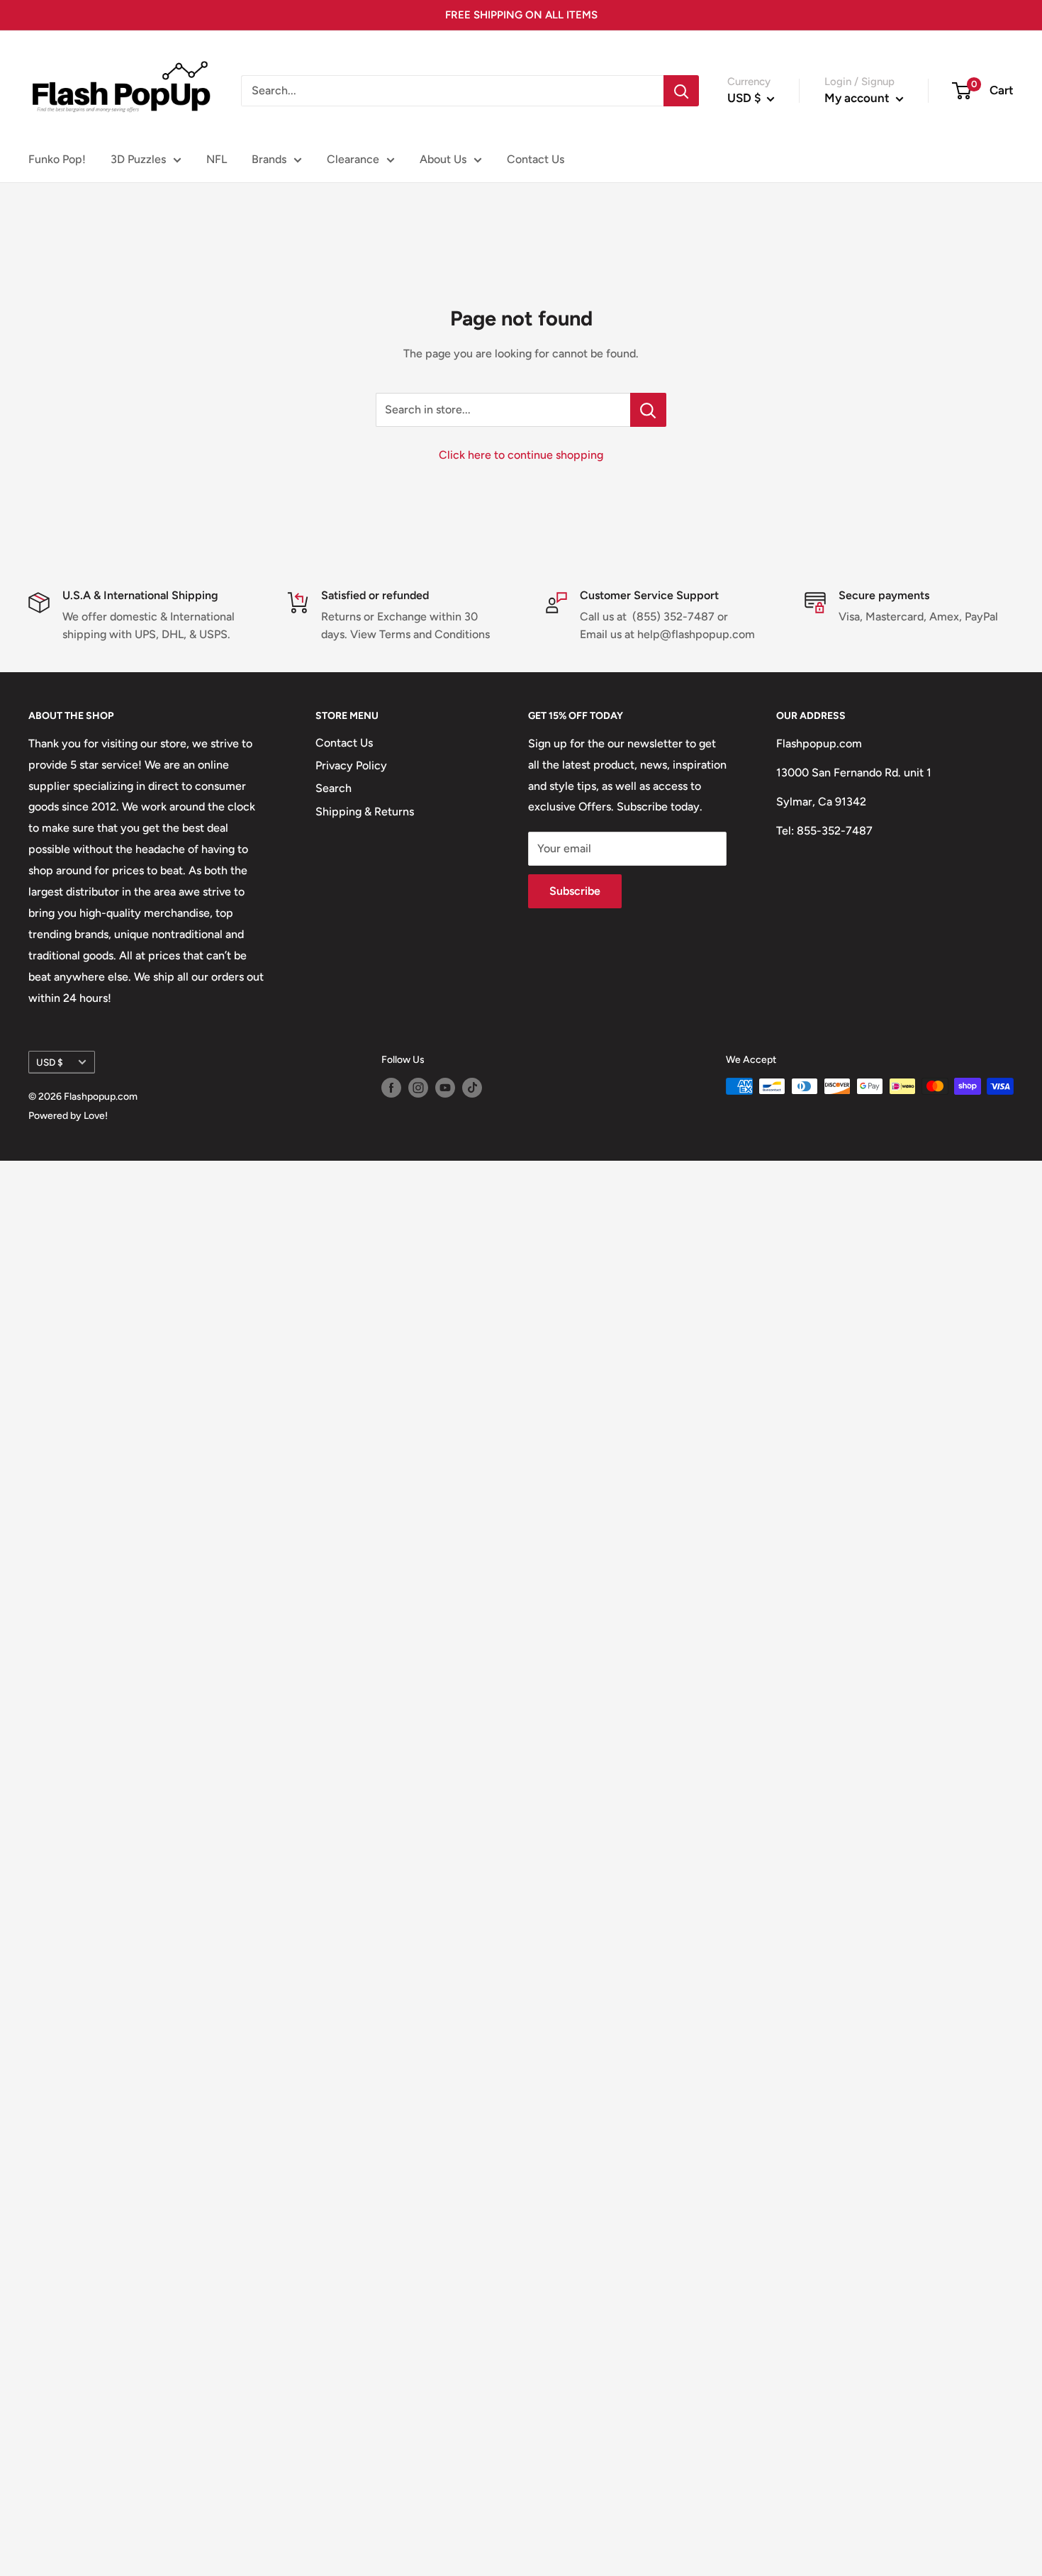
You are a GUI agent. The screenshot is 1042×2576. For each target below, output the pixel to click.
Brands (269, 159)
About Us (443, 159)
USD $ (50, 1062)
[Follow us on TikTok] (472, 1088)
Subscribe (575, 891)
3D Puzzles (138, 159)
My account (858, 98)
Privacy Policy (351, 765)
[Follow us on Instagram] (418, 1088)
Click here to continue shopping (521, 455)
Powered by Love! (68, 1116)
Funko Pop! (57, 159)
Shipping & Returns (365, 812)
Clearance (353, 159)
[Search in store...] (648, 410)
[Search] (681, 91)
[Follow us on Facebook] (391, 1088)
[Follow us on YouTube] (445, 1088)
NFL (217, 159)
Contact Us (536, 159)
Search (334, 788)
